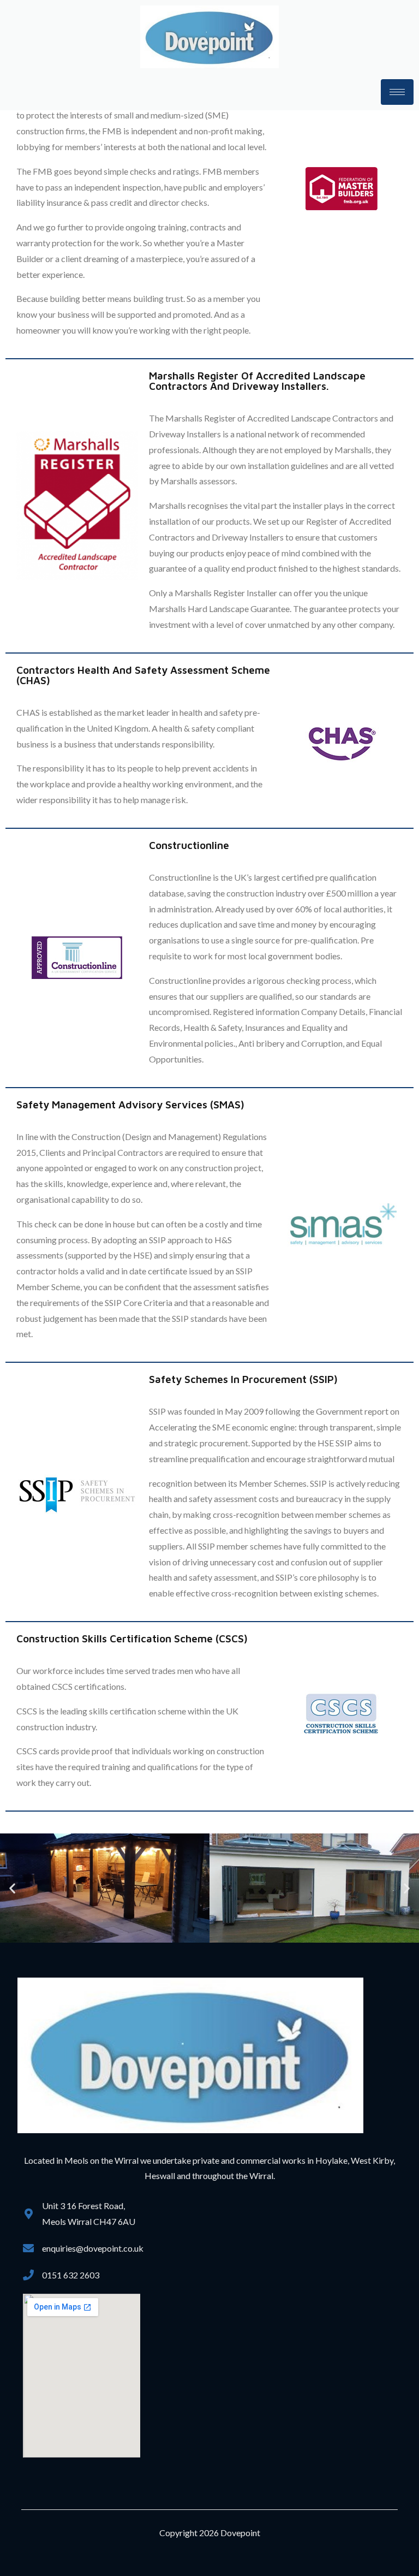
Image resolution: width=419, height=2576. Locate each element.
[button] (12, 1888)
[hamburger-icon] (397, 92)
